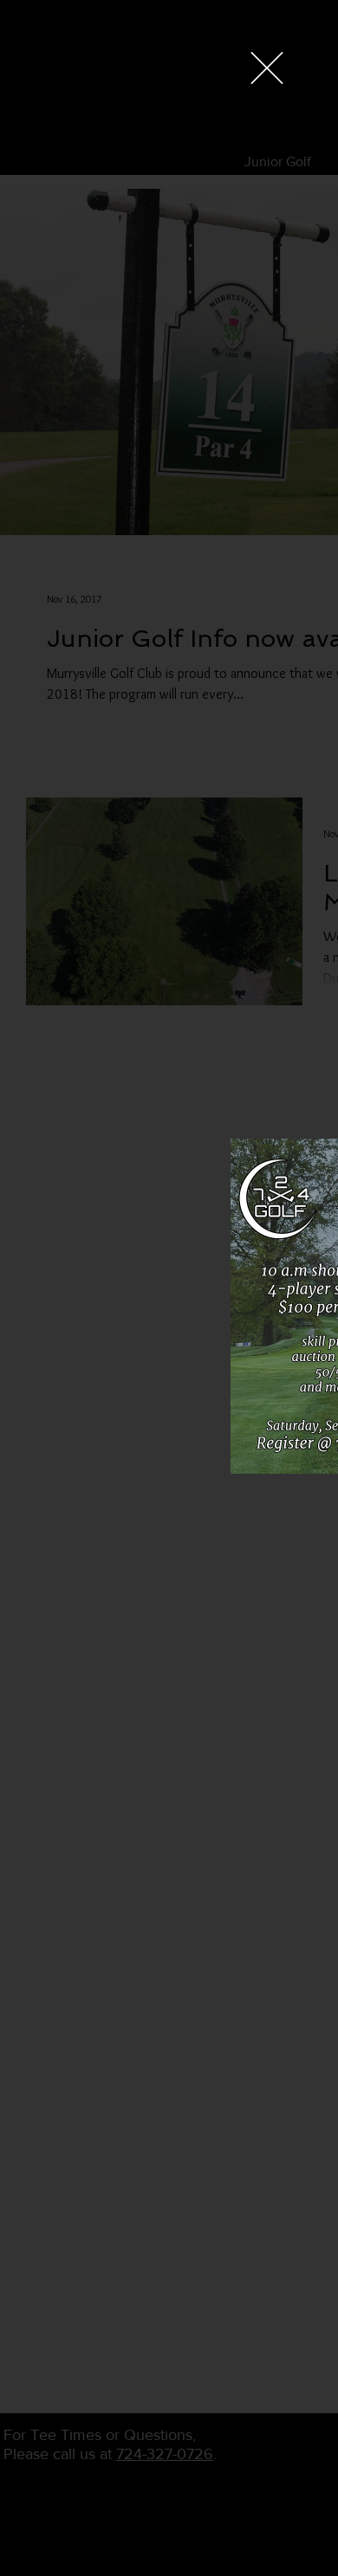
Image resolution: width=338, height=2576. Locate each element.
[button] (267, 68)
